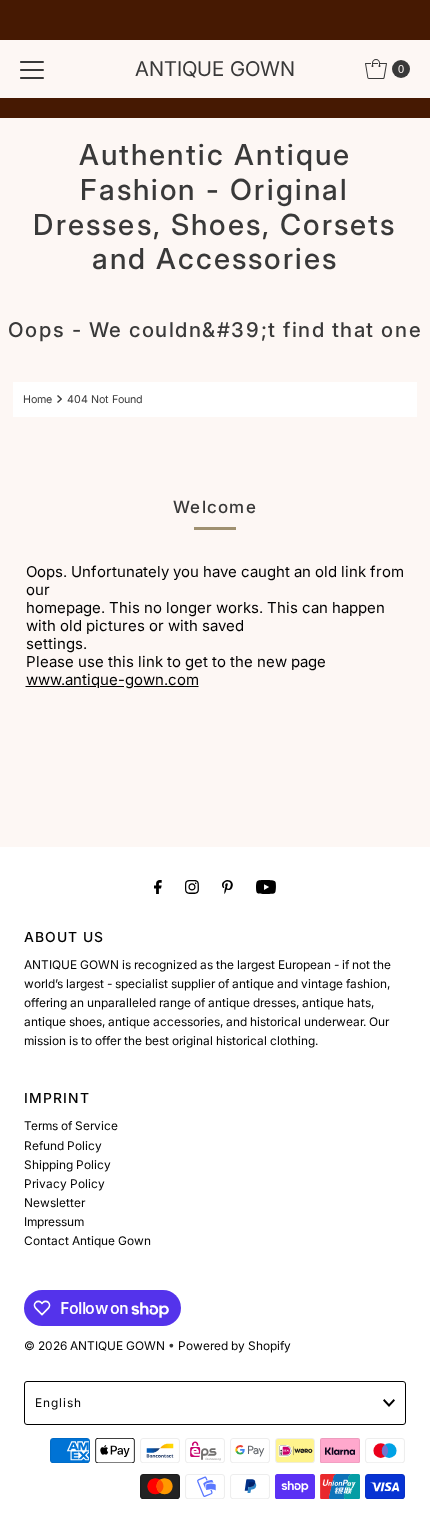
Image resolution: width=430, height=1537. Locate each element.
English (58, 1402)
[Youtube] (266, 886)
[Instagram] (192, 886)
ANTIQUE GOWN (215, 68)
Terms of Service (71, 1125)
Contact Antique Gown (87, 1240)
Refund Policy (63, 1145)
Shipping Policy (67, 1164)
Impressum (54, 1221)
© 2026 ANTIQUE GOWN (94, 1345)
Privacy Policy (64, 1183)
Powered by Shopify (234, 1345)
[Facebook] (158, 886)
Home (37, 399)
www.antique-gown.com (112, 679)
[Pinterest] (227, 886)
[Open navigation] (32, 69)
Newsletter (54, 1202)
